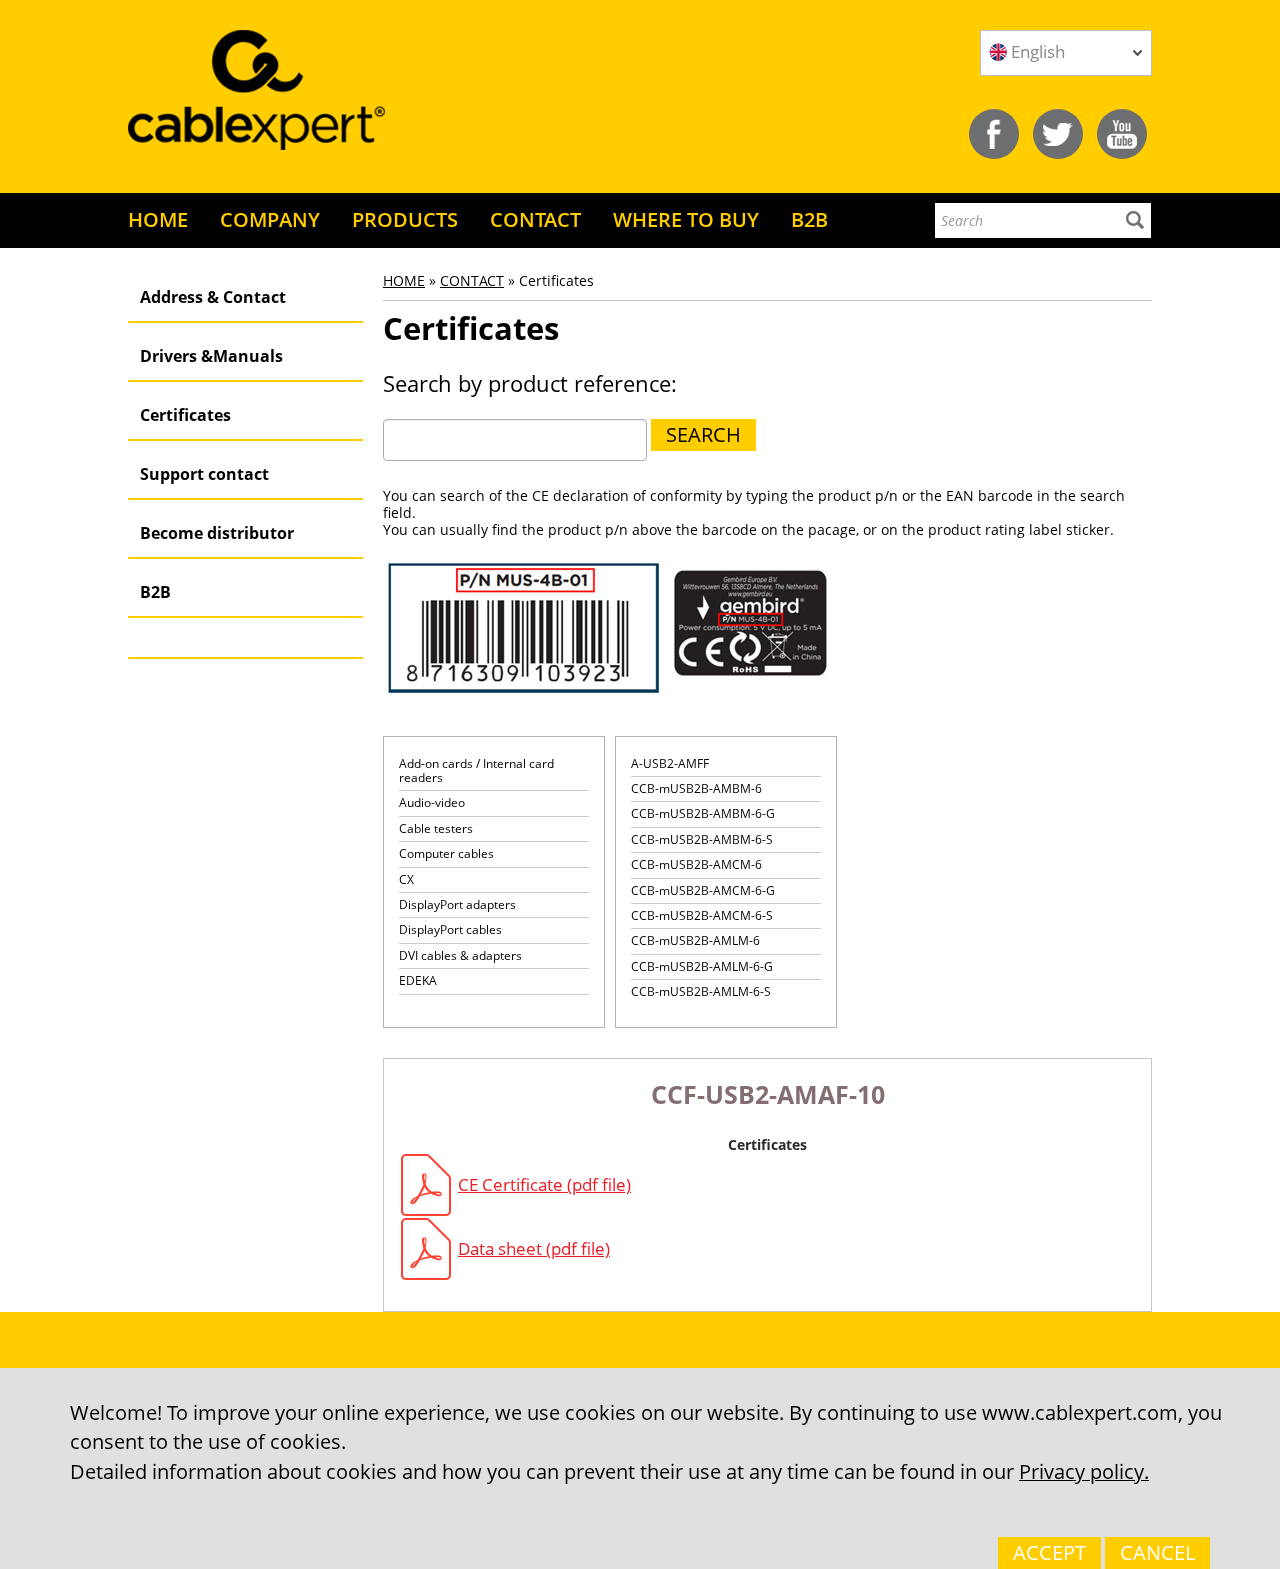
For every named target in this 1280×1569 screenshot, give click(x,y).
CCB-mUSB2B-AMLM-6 (695, 940)
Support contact (204, 474)
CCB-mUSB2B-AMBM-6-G (703, 813)
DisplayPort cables (450, 929)
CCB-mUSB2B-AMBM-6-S (702, 839)
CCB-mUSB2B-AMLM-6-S (701, 991)
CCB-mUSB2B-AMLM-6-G (702, 966)
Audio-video (432, 802)
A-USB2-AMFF (670, 763)
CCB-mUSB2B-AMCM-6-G (703, 890)
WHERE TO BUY (686, 219)
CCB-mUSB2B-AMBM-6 (696, 788)
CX (406, 879)
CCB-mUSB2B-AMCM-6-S (702, 915)
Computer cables (446, 853)
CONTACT (535, 219)
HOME (158, 219)
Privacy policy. (1084, 1471)
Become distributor (217, 533)
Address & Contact (213, 297)
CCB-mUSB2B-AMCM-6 (696, 864)
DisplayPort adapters (457, 904)
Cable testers (436, 828)
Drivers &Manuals (211, 356)
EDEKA (418, 980)
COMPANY (270, 219)
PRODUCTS (405, 219)
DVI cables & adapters (460, 955)
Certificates (185, 415)
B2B (809, 219)
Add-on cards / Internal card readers (476, 770)
